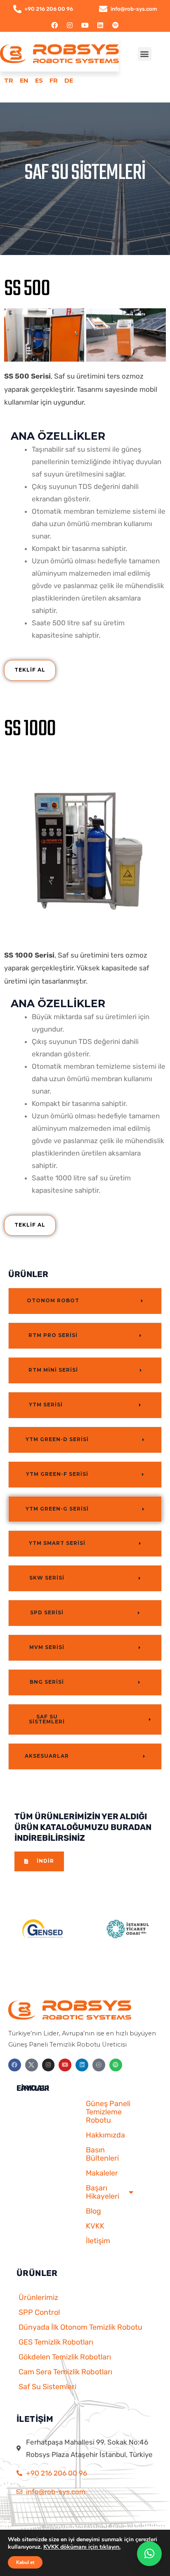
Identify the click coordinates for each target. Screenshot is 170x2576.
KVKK (95, 2226)
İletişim (98, 2241)
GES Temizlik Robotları (56, 2342)
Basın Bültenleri (102, 2154)
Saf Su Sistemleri (47, 2387)
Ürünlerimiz (38, 2297)
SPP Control (39, 2312)
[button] (145, 54)
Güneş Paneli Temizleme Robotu (108, 2112)
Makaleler (102, 2173)
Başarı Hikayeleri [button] (103, 2192)
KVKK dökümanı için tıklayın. (82, 2547)
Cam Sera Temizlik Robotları (65, 2372)
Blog (93, 2211)
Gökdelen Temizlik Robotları (65, 2357)
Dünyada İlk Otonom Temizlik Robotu (80, 2327)
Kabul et (25, 2562)
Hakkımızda (105, 2135)
